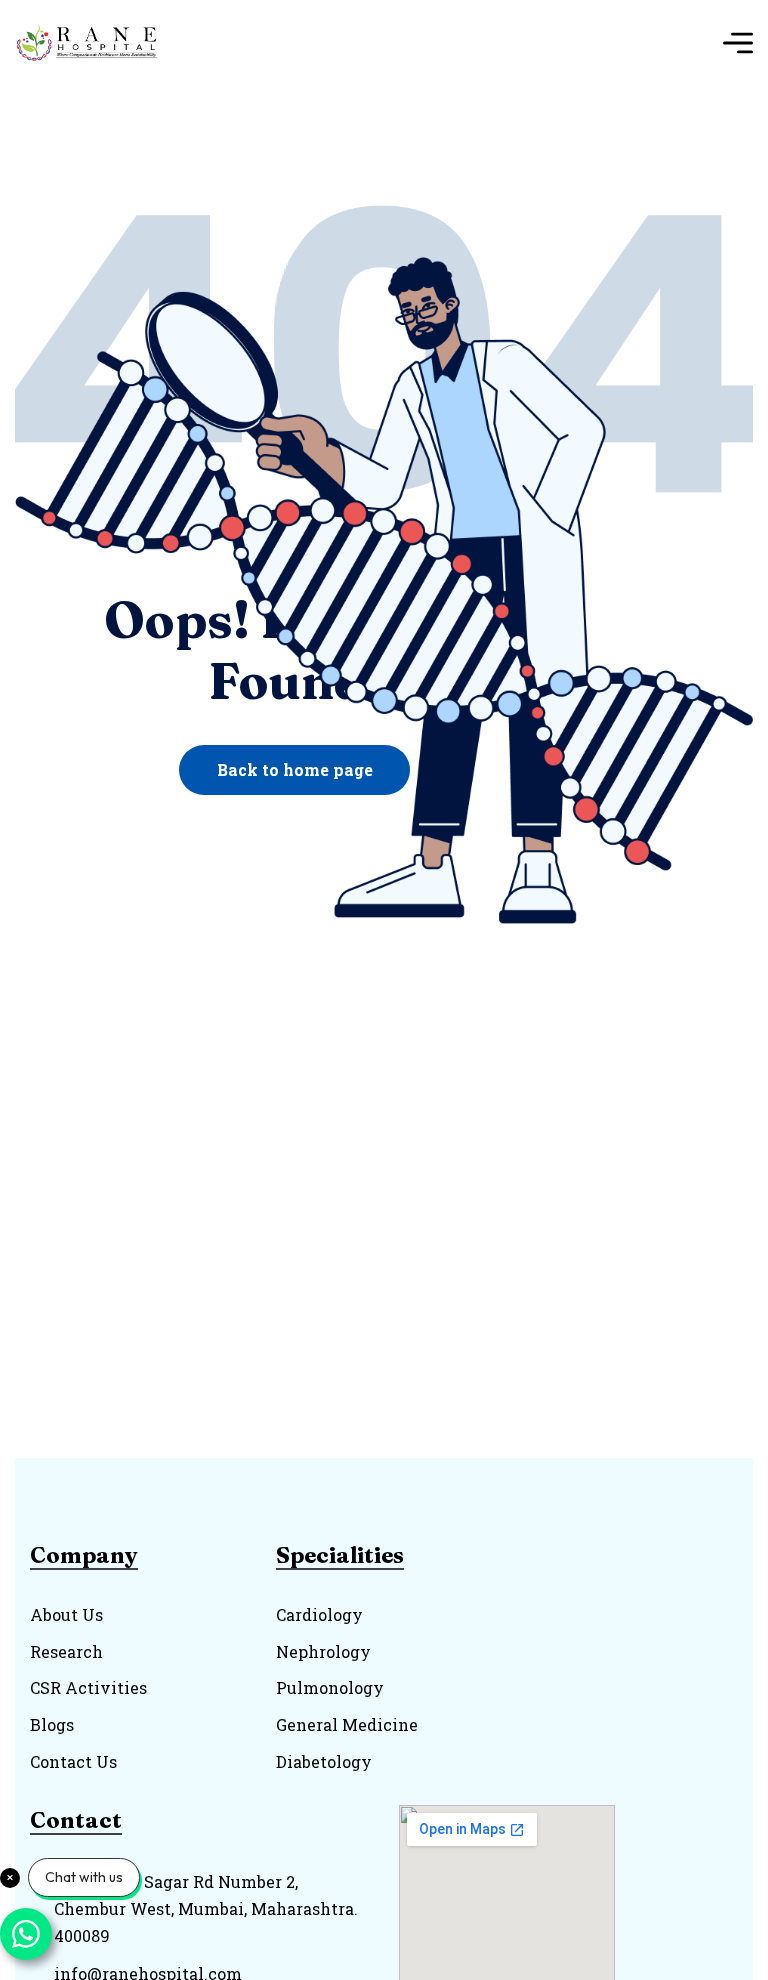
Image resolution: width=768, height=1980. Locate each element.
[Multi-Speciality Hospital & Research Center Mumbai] (93, 42)
